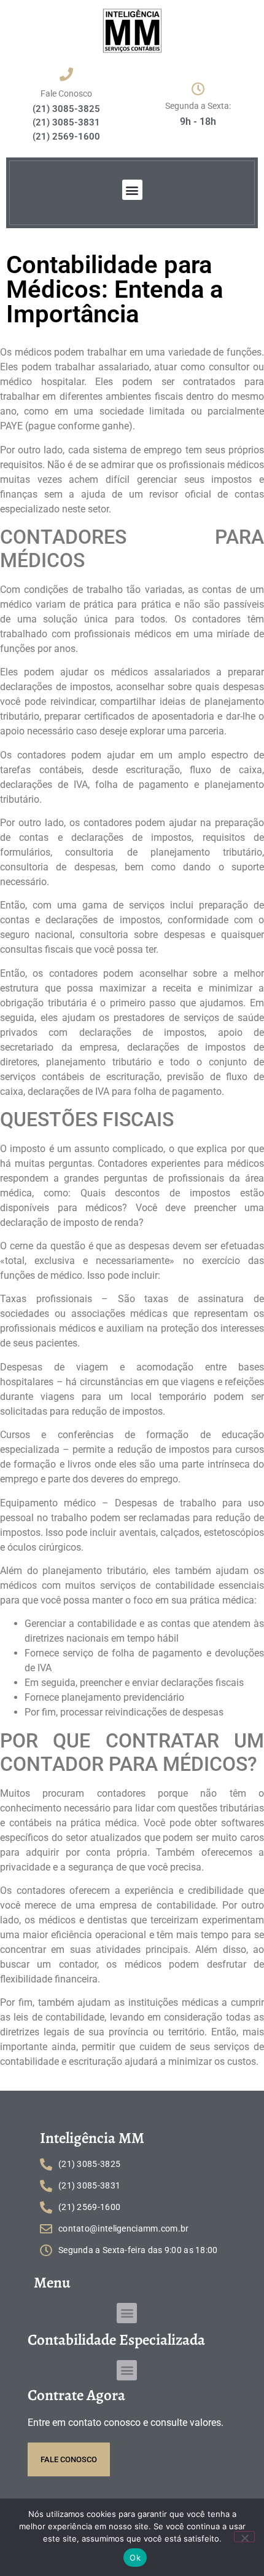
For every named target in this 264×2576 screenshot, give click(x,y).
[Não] (244, 2537)
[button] (132, 190)
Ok (135, 2558)
